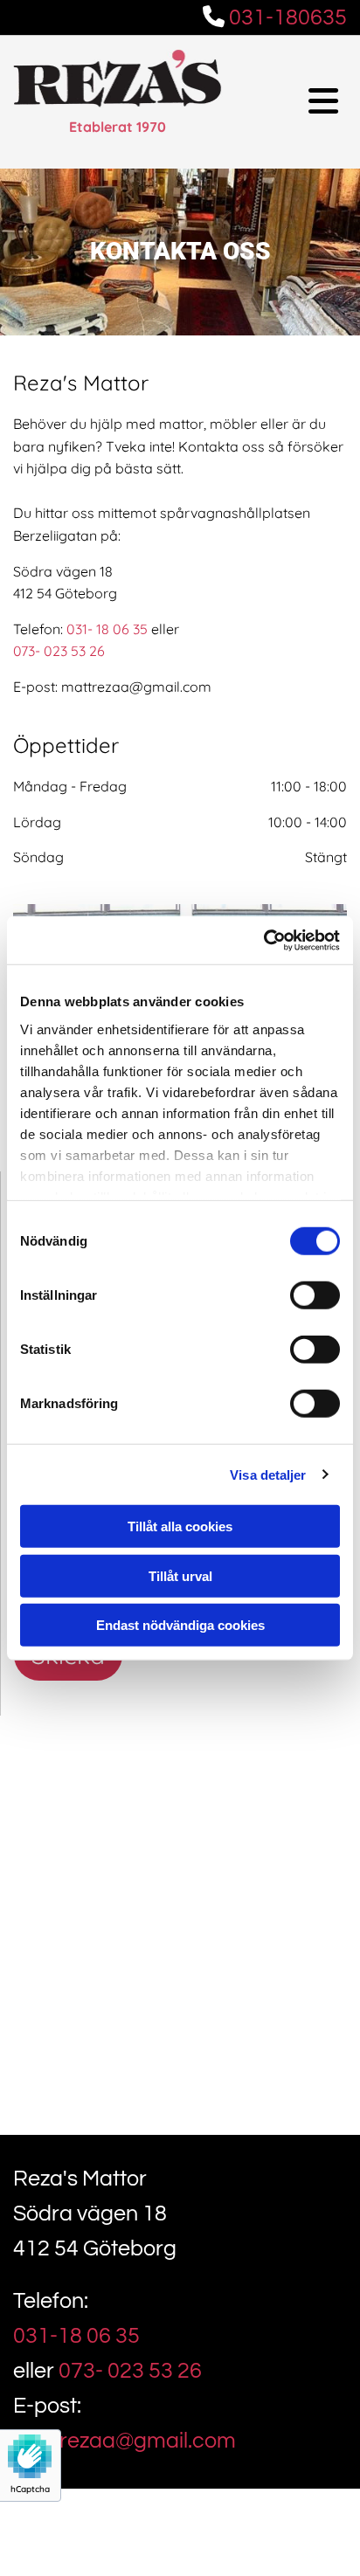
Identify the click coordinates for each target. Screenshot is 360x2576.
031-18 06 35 (76, 2336)
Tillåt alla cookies (180, 1526)
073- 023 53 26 (59, 651)
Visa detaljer (268, 1474)
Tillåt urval (180, 1575)
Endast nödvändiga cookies (180, 1625)
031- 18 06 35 (107, 629)
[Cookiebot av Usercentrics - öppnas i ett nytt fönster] (263, 940)
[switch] (315, 1295)
